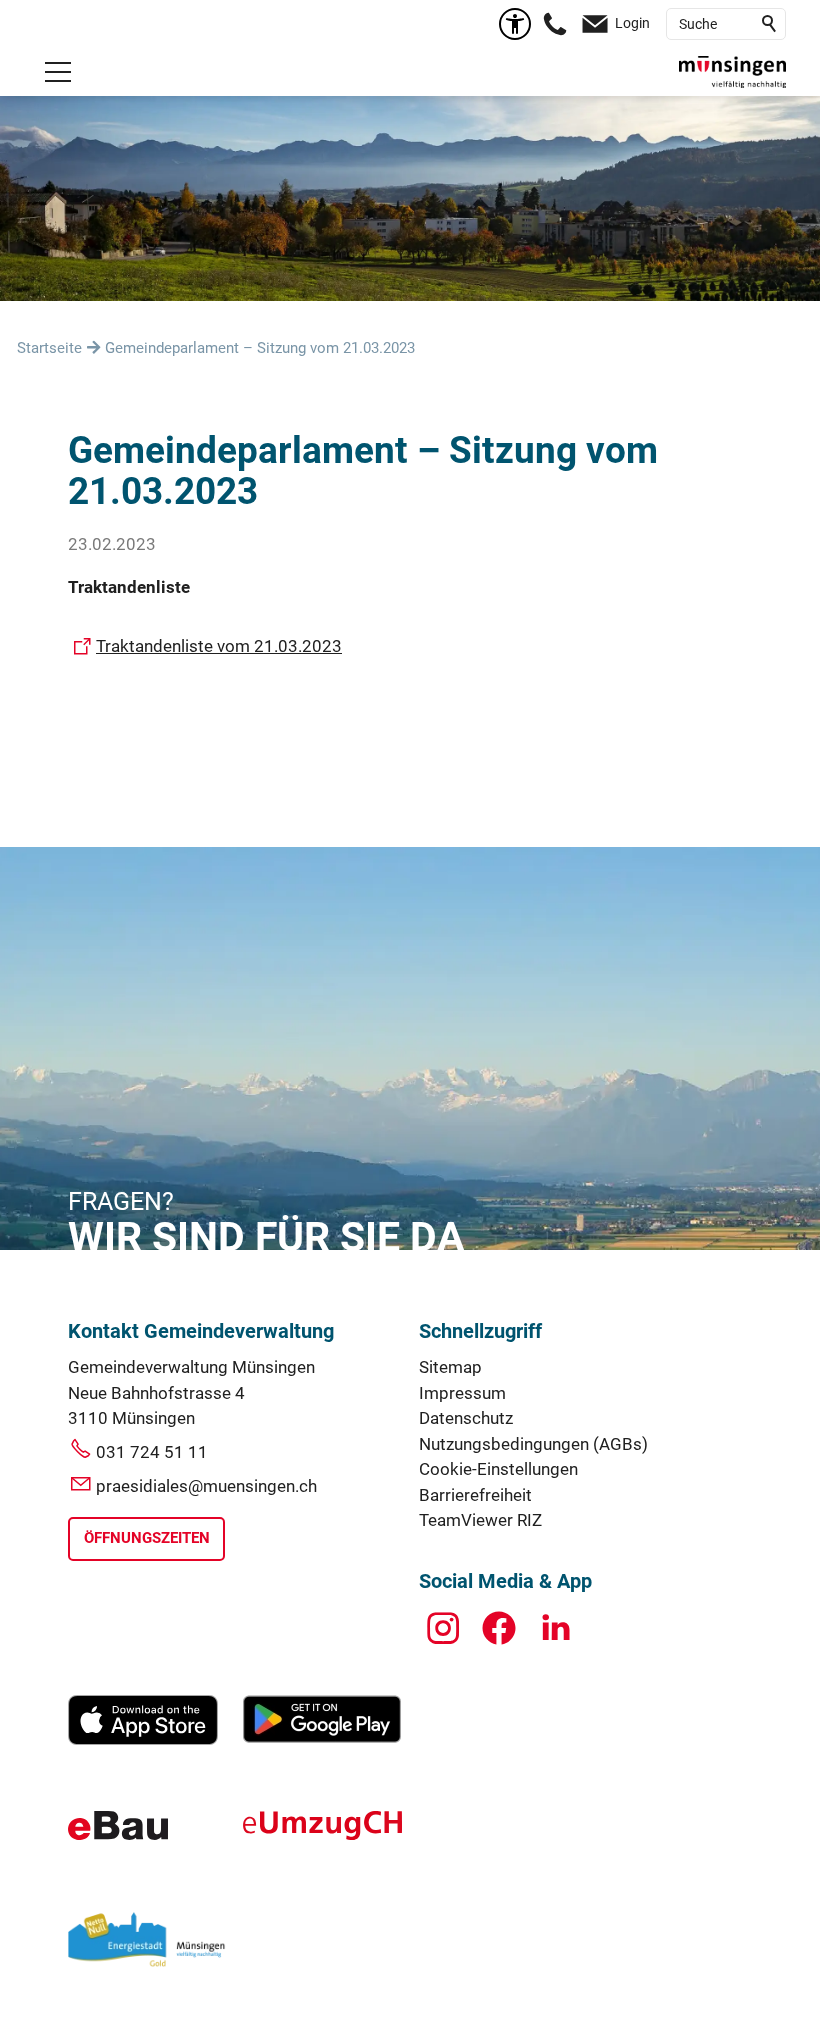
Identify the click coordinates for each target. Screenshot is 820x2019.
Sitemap (450, 1367)
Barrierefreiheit (475, 1495)
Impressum (462, 1393)
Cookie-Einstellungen (498, 1469)
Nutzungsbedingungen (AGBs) (533, 1444)
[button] (58, 72)
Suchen (770, 24)
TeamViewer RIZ (480, 1520)
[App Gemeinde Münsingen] (143, 1739)
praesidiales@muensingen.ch (206, 1486)
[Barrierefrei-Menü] (515, 24)
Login (632, 23)
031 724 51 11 (152, 1452)
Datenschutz (466, 1418)
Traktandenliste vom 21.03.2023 (219, 646)
